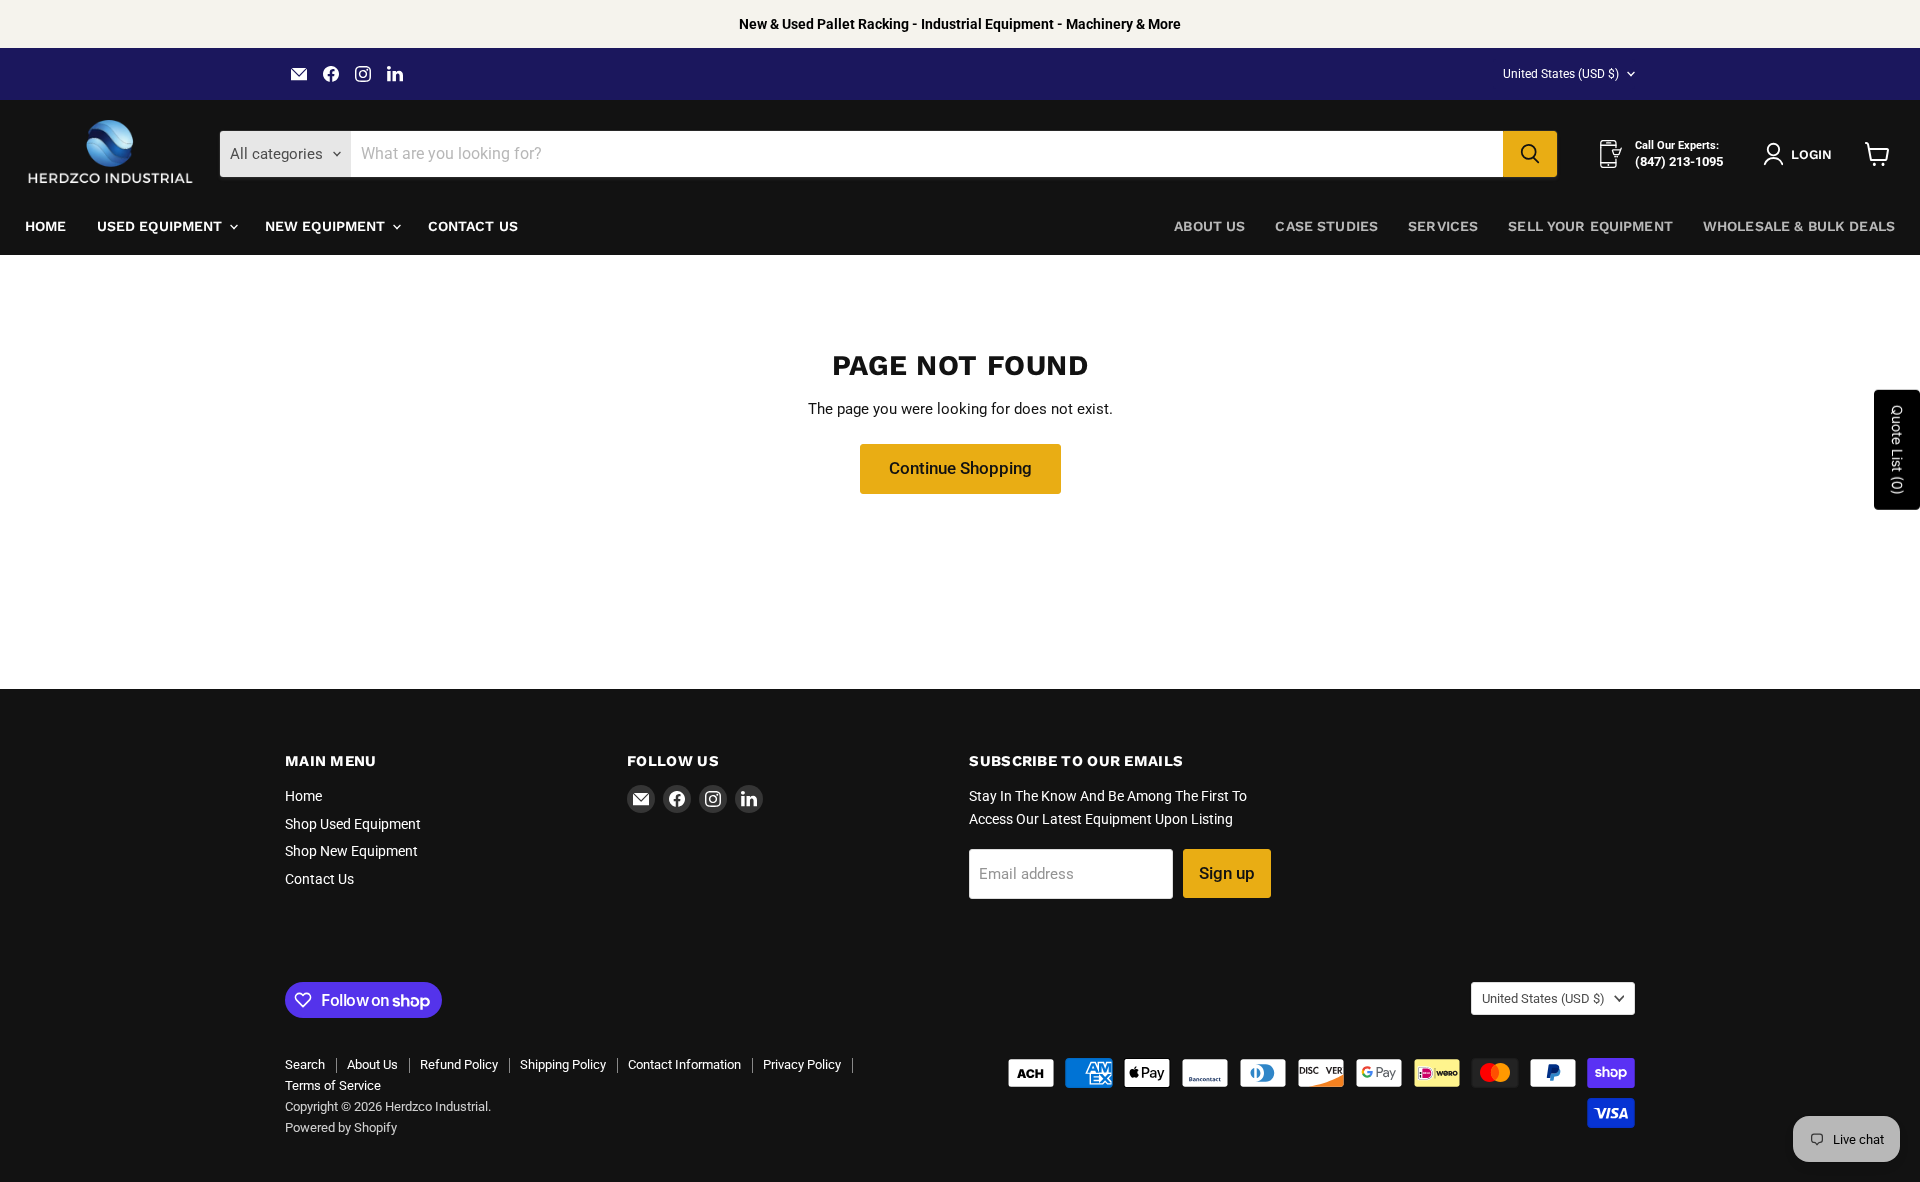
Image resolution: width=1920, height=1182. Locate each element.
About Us (1209, 226)
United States (1561, 74)
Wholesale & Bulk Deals (1799, 226)
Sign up (1227, 873)
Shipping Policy (563, 1064)
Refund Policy (459, 1064)
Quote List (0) (1897, 450)
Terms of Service (333, 1085)
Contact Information (684, 1064)
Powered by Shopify (341, 1127)
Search (305, 1064)
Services (1443, 226)
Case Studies (1326, 226)
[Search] (1530, 154)
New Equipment (327, 226)
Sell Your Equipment (1590, 226)
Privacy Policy (802, 1064)
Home (46, 226)
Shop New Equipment (351, 851)
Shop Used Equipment (353, 824)
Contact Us (473, 226)
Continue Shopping (960, 468)
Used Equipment (162, 226)
